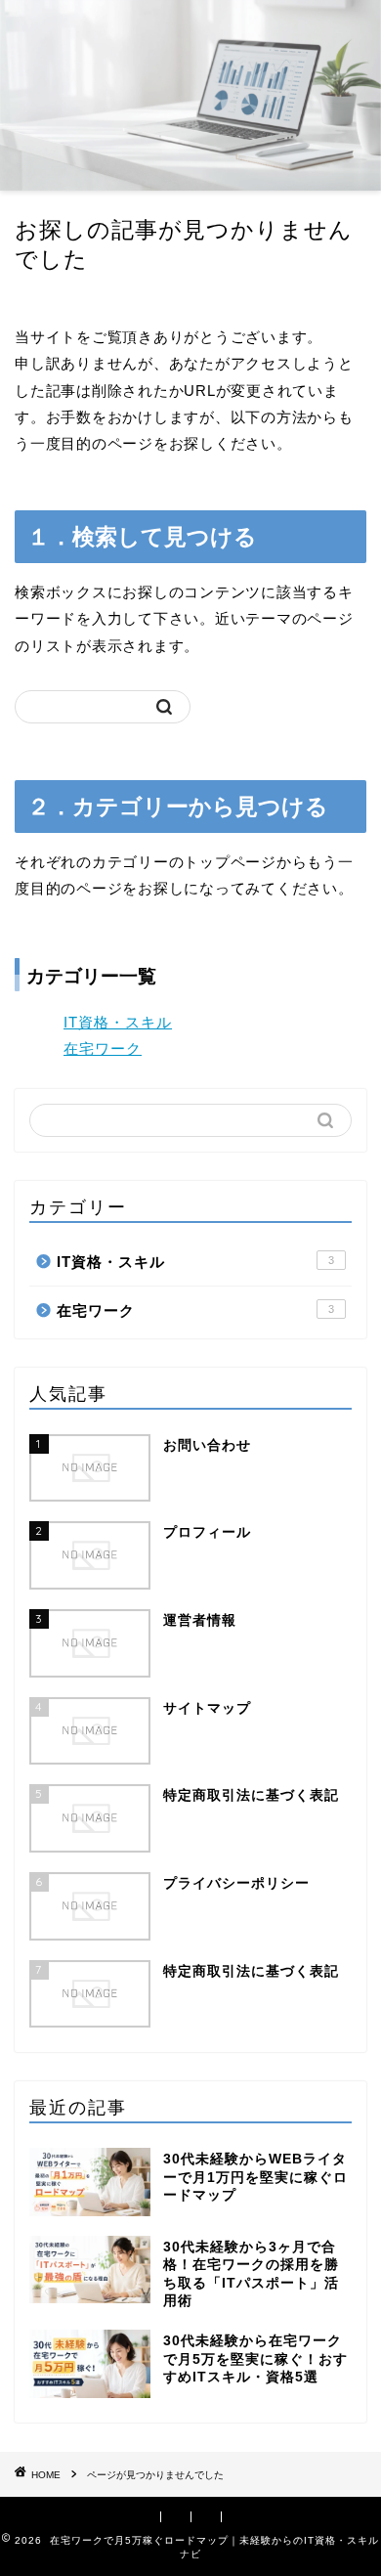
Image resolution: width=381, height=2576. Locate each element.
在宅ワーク (103, 1048)
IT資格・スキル (118, 1022)
